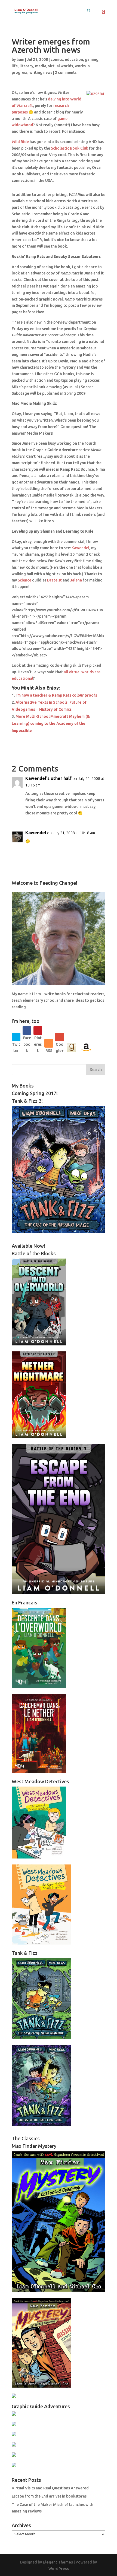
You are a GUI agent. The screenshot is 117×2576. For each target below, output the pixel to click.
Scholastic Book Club (70, 148)
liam (20, 59)
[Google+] (60, 1037)
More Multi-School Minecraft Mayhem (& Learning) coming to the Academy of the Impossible (51, 723)
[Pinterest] (38, 1031)
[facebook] (27, 1031)
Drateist (54, 580)
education (74, 59)
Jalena (76, 580)
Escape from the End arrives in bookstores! (50, 2496)
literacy (26, 66)
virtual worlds (61, 66)
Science (24, 580)
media (41, 66)
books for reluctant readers (79, 994)
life (15, 66)
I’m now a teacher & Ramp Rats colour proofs (56, 695)
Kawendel (80, 548)
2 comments (66, 72)
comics (57, 59)
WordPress (59, 2569)
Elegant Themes (58, 2562)
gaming (92, 59)
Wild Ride (20, 142)
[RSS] (49, 1043)
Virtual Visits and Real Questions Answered (50, 2488)
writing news (41, 72)
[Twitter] (16, 1037)
